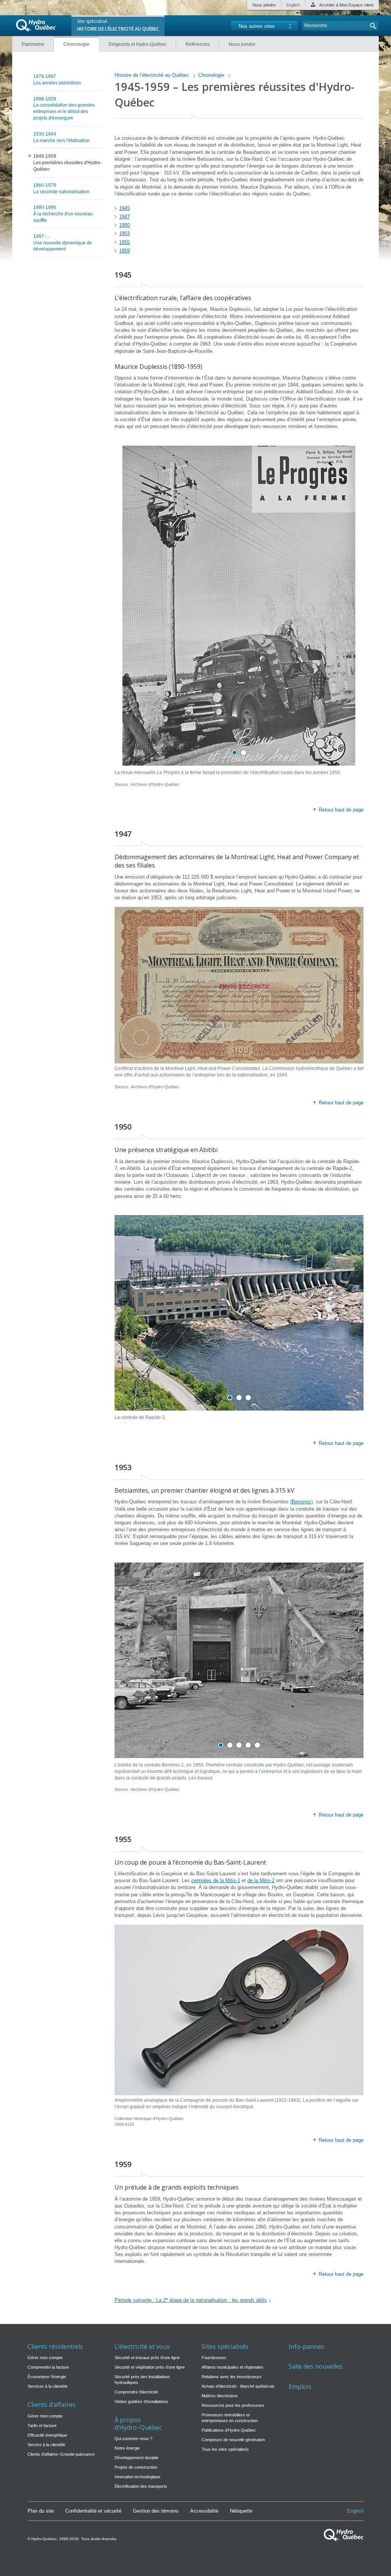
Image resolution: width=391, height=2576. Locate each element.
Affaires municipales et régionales (233, 2367)
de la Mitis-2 (261, 1880)
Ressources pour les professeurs (233, 2405)
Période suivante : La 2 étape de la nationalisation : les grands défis (191, 2300)
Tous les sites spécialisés (225, 2449)
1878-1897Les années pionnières (57, 80)
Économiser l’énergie (47, 2377)
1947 (124, 217)
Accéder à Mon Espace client (346, 5)
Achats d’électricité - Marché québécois (238, 2386)
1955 (124, 242)
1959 (124, 251)
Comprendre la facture (48, 2367)
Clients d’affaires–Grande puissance (61, 2454)
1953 (124, 234)
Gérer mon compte (45, 2358)
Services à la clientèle (48, 2386)
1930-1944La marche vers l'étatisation (61, 137)
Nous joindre (264, 5)
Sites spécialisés (225, 2347)
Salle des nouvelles (316, 2367)
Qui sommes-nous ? (133, 2439)
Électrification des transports (141, 2486)
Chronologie (76, 44)
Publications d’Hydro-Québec (229, 2430)
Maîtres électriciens (220, 2396)
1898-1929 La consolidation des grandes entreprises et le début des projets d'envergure (64, 108)
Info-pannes (306, 2347)
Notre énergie (127, 2448)
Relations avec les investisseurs (232, 2377)
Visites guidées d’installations (141, 2401)
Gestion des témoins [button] (156, 2511)
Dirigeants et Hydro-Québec (137, 44)
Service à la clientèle (46, 2445)
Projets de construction (136, 2467)
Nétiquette (241, 2511)
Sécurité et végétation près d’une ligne (150, 2367)
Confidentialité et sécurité (93, 2511)
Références (198, 44)
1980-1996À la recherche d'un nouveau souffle (63, 214)
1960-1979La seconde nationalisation (61, 188)
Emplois (300, 2387)
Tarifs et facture (42, 2426)
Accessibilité (204, 2511)
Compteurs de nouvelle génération (233, 2440)
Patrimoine (33, 44)
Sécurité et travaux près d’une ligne (147, 2358)
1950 (124, 225)
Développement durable (137, 2458)
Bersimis (301, 1502)
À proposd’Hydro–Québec (138, 2424)
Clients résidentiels (55, 2347)
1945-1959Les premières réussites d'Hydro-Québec (67, 163)
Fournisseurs (214, 2358)
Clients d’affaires (52, 2405)
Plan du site (41, 2511)
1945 (124, 208)
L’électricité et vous (142, 2347)
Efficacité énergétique (47, 2435)
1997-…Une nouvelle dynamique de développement (63, 243)
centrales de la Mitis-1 (216, 1880)
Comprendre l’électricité (136, 2392)
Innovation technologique (137, 2477)
